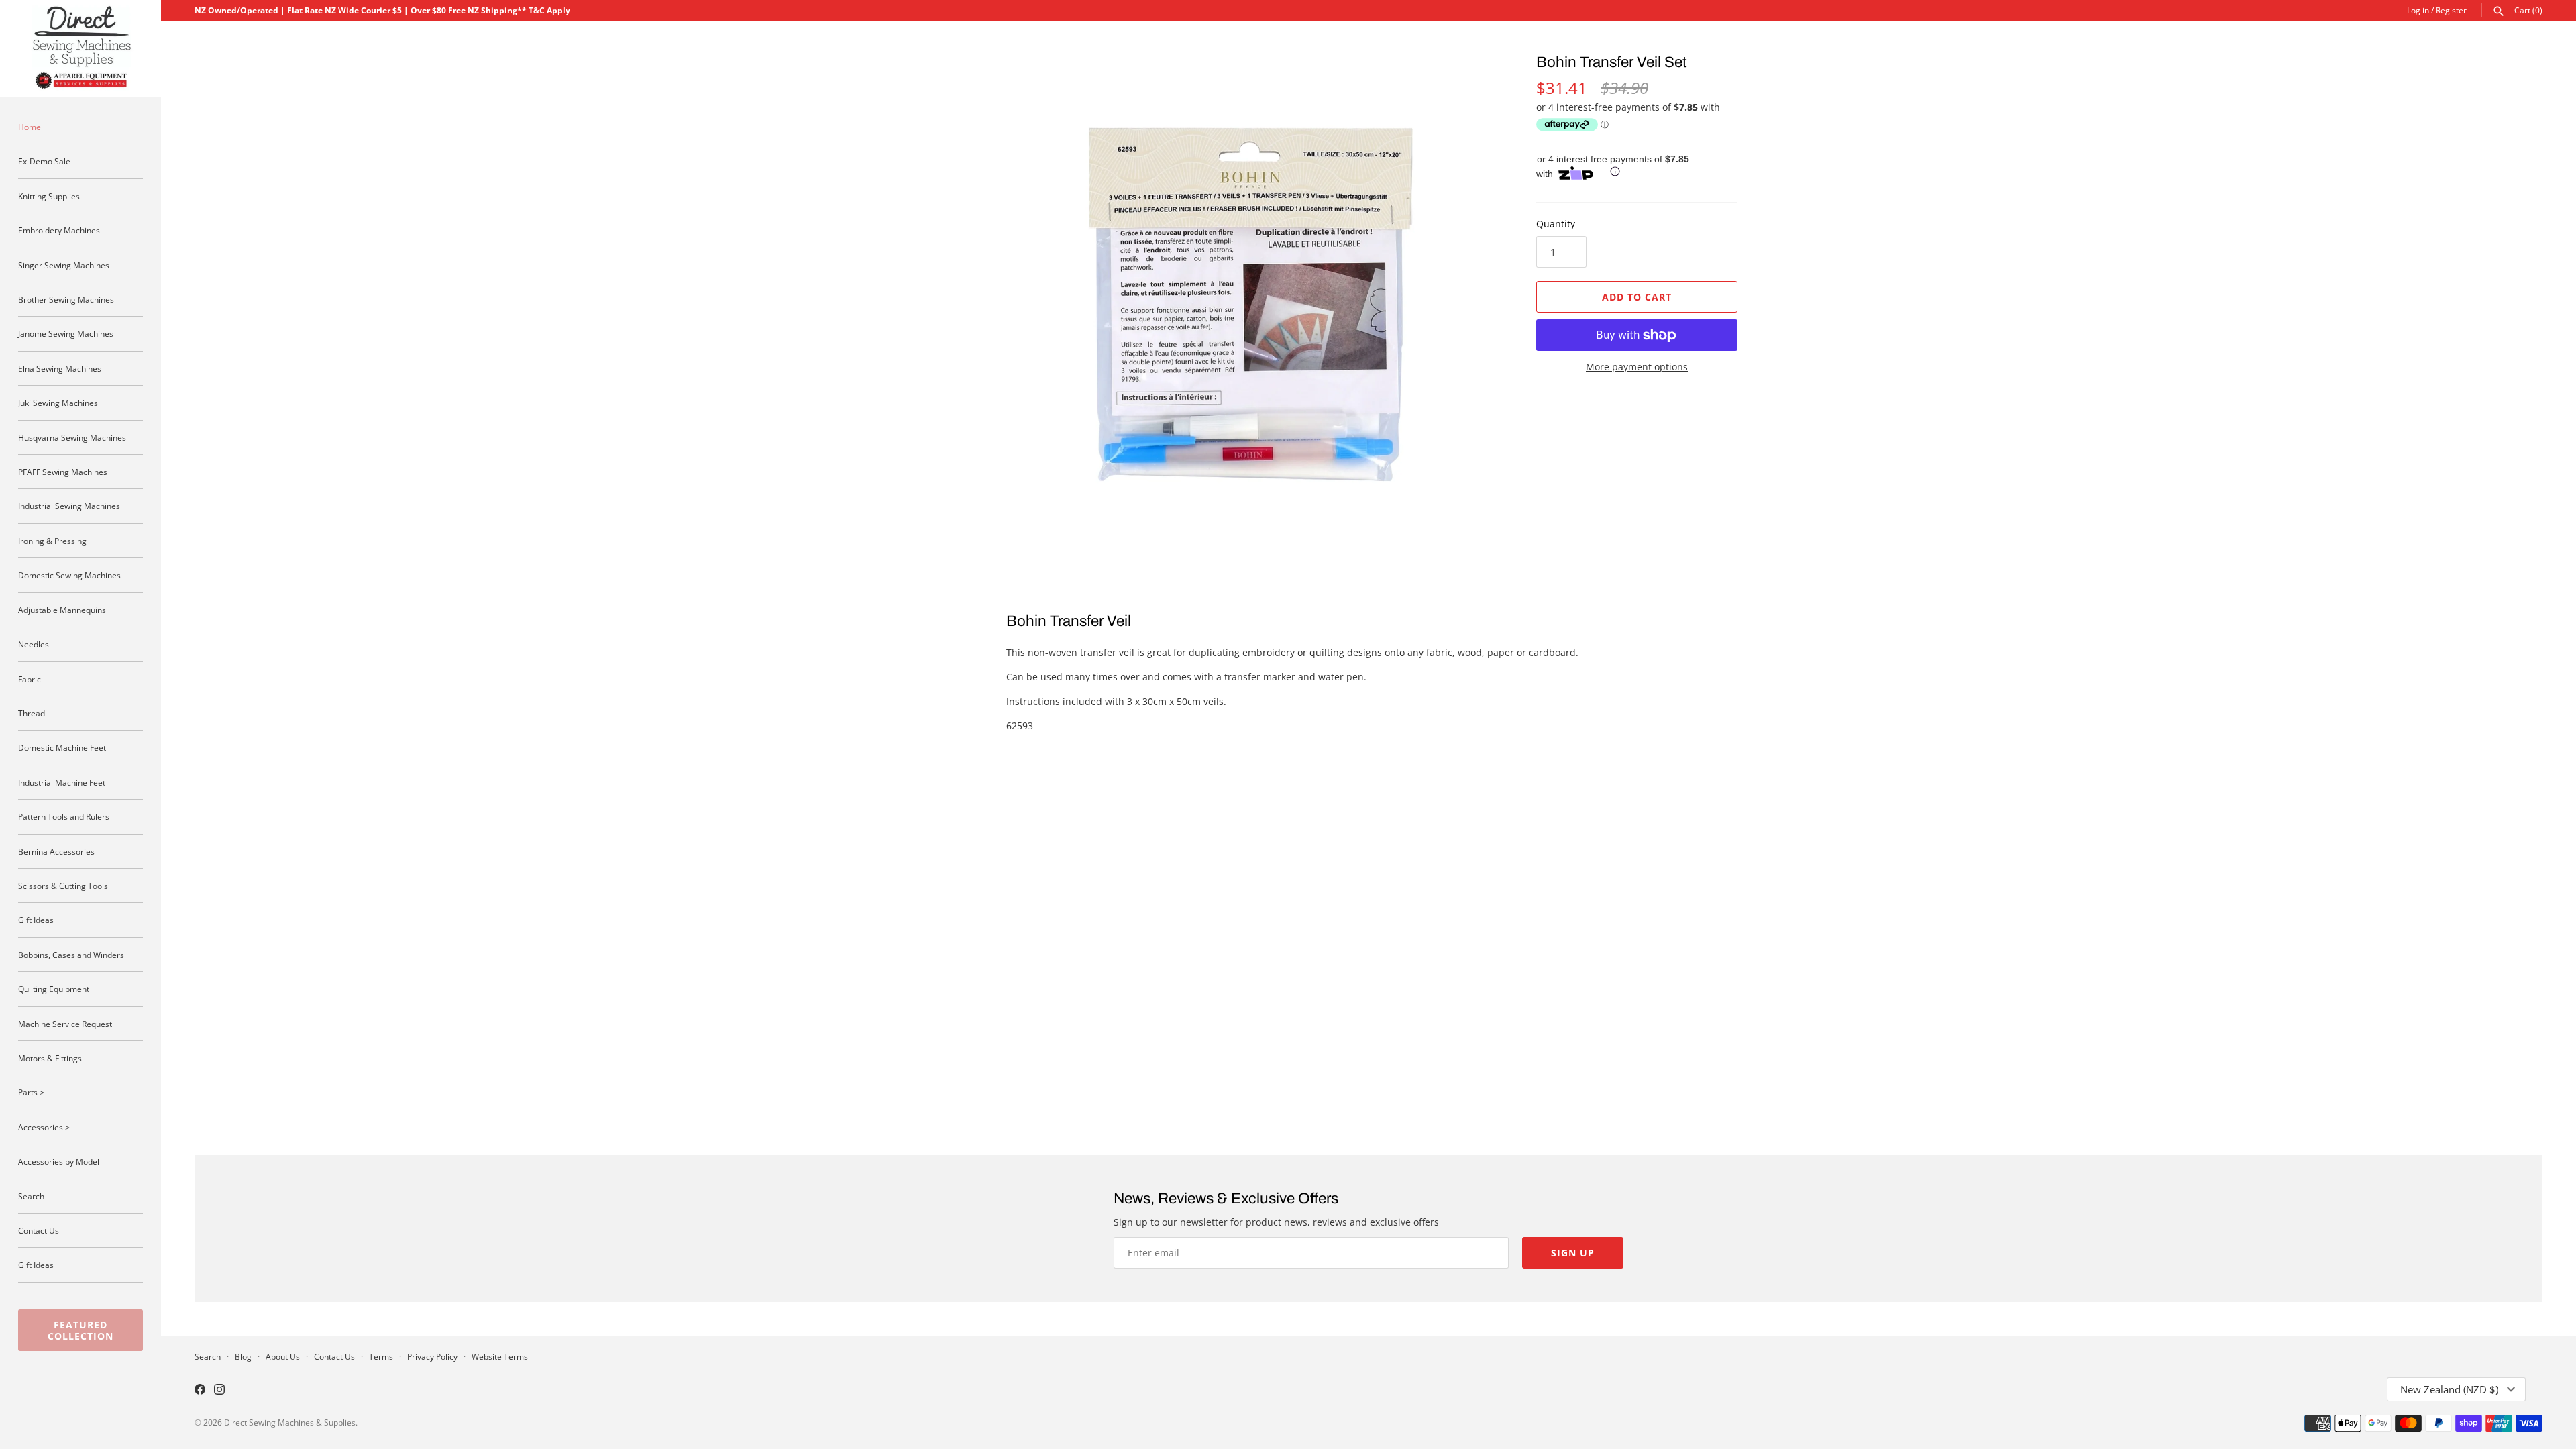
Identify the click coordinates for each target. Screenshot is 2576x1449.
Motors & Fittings (50, 1058)
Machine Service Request (65, 1024)
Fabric (30, 679)
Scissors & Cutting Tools (63, 885)
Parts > (31, 1092)
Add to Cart (1637, 297)
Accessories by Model (59, 1161)
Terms (381, 1356)
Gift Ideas (36, 920)
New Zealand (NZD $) (2449, 1389)
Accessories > (44, 1127)
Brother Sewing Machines (66, 299)
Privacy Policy (432, 1356)
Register (2451, 10)
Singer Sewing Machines (64, 265)
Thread (32, 713)
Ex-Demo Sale (44, 161)
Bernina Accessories (56, 851)
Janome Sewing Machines (66, 333)
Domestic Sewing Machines (69, 575)
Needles (34, 644)
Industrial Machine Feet (62, 782)
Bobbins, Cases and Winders (71, 955)
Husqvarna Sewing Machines (72, 437)
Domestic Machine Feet (62, 747)
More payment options (1637, 367)
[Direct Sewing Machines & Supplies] (80, 48)
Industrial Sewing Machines (69, 506)
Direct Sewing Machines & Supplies (290, 1422)
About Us (283, 1356)
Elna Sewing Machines (60, 368)
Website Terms (500, 1356)
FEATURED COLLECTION (80, 1330)
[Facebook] (200, 1391)
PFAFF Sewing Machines (63, 472)
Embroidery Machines (59, 230)
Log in (2418, 10)
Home (30, 127)
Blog (243, 1356)
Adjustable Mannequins (62, 610)
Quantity (1556, 224)
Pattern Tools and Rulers (64, 816)
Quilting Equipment (54, 989)
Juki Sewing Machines (58, 402)
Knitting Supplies (49, 196)
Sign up (1573, 1253)
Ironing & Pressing (52, 541)
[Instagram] (219, 1391)
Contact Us (39, 1230)
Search (31, 1196)
